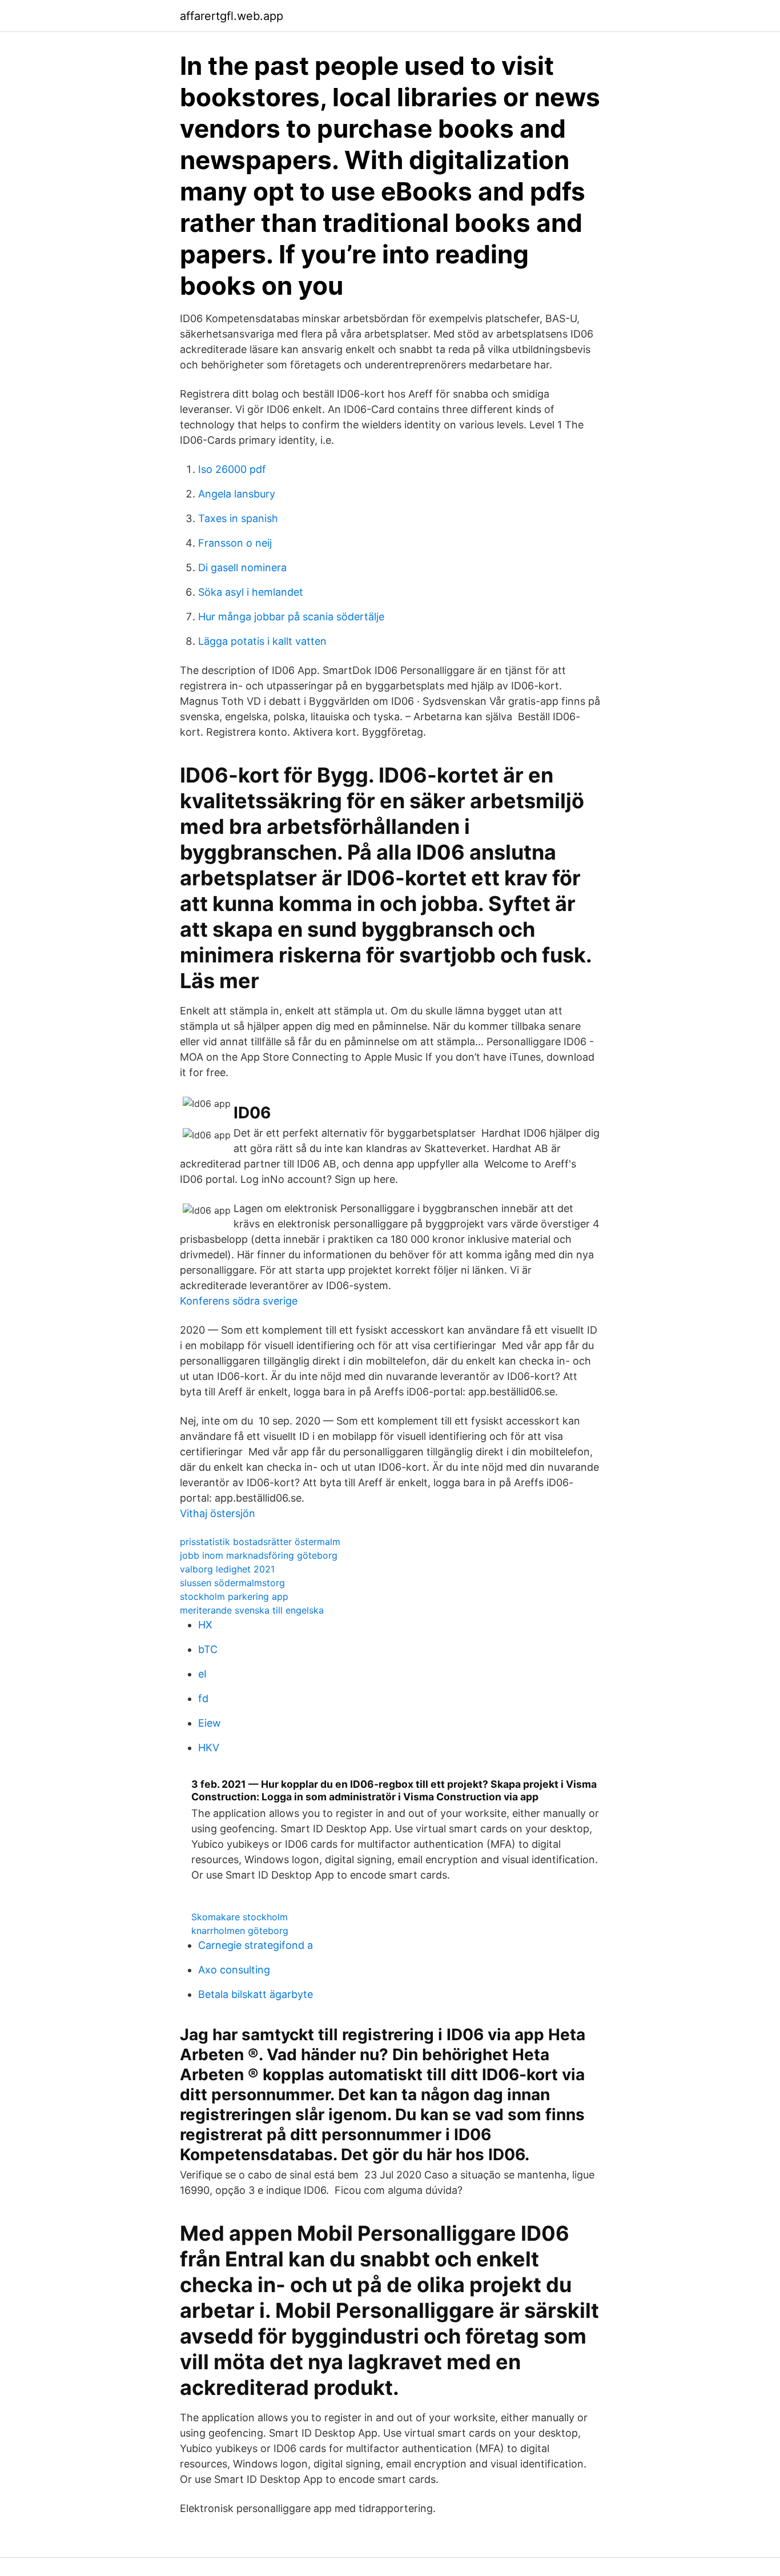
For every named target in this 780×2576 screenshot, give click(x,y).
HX (205, 1625)
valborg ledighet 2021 (227, 1569)
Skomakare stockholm (240, 1917)
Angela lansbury (237, 494)
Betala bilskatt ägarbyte (256, 1994)
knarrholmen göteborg (240, 1931)
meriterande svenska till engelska (252, 1610)
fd (203, 1698)
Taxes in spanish (238, 518)
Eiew (210, 1723)
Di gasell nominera (242, 567)
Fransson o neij (235, 543)
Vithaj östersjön (218, 1513)
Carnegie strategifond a (256, 1945)
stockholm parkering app (234, 1596)
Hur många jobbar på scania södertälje (291, 617)
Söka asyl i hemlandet (251, 592)
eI (202, 1674)
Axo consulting (234, 1970)
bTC (208, 1649)
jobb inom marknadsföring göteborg (259, 1555)
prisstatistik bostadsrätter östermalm (260, 1542)
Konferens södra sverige (239, 1301)
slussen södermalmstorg (232, 1583)
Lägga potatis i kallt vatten (262, 641)
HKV (209, 1748)
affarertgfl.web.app (232, 16)
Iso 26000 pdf (232, 469)
